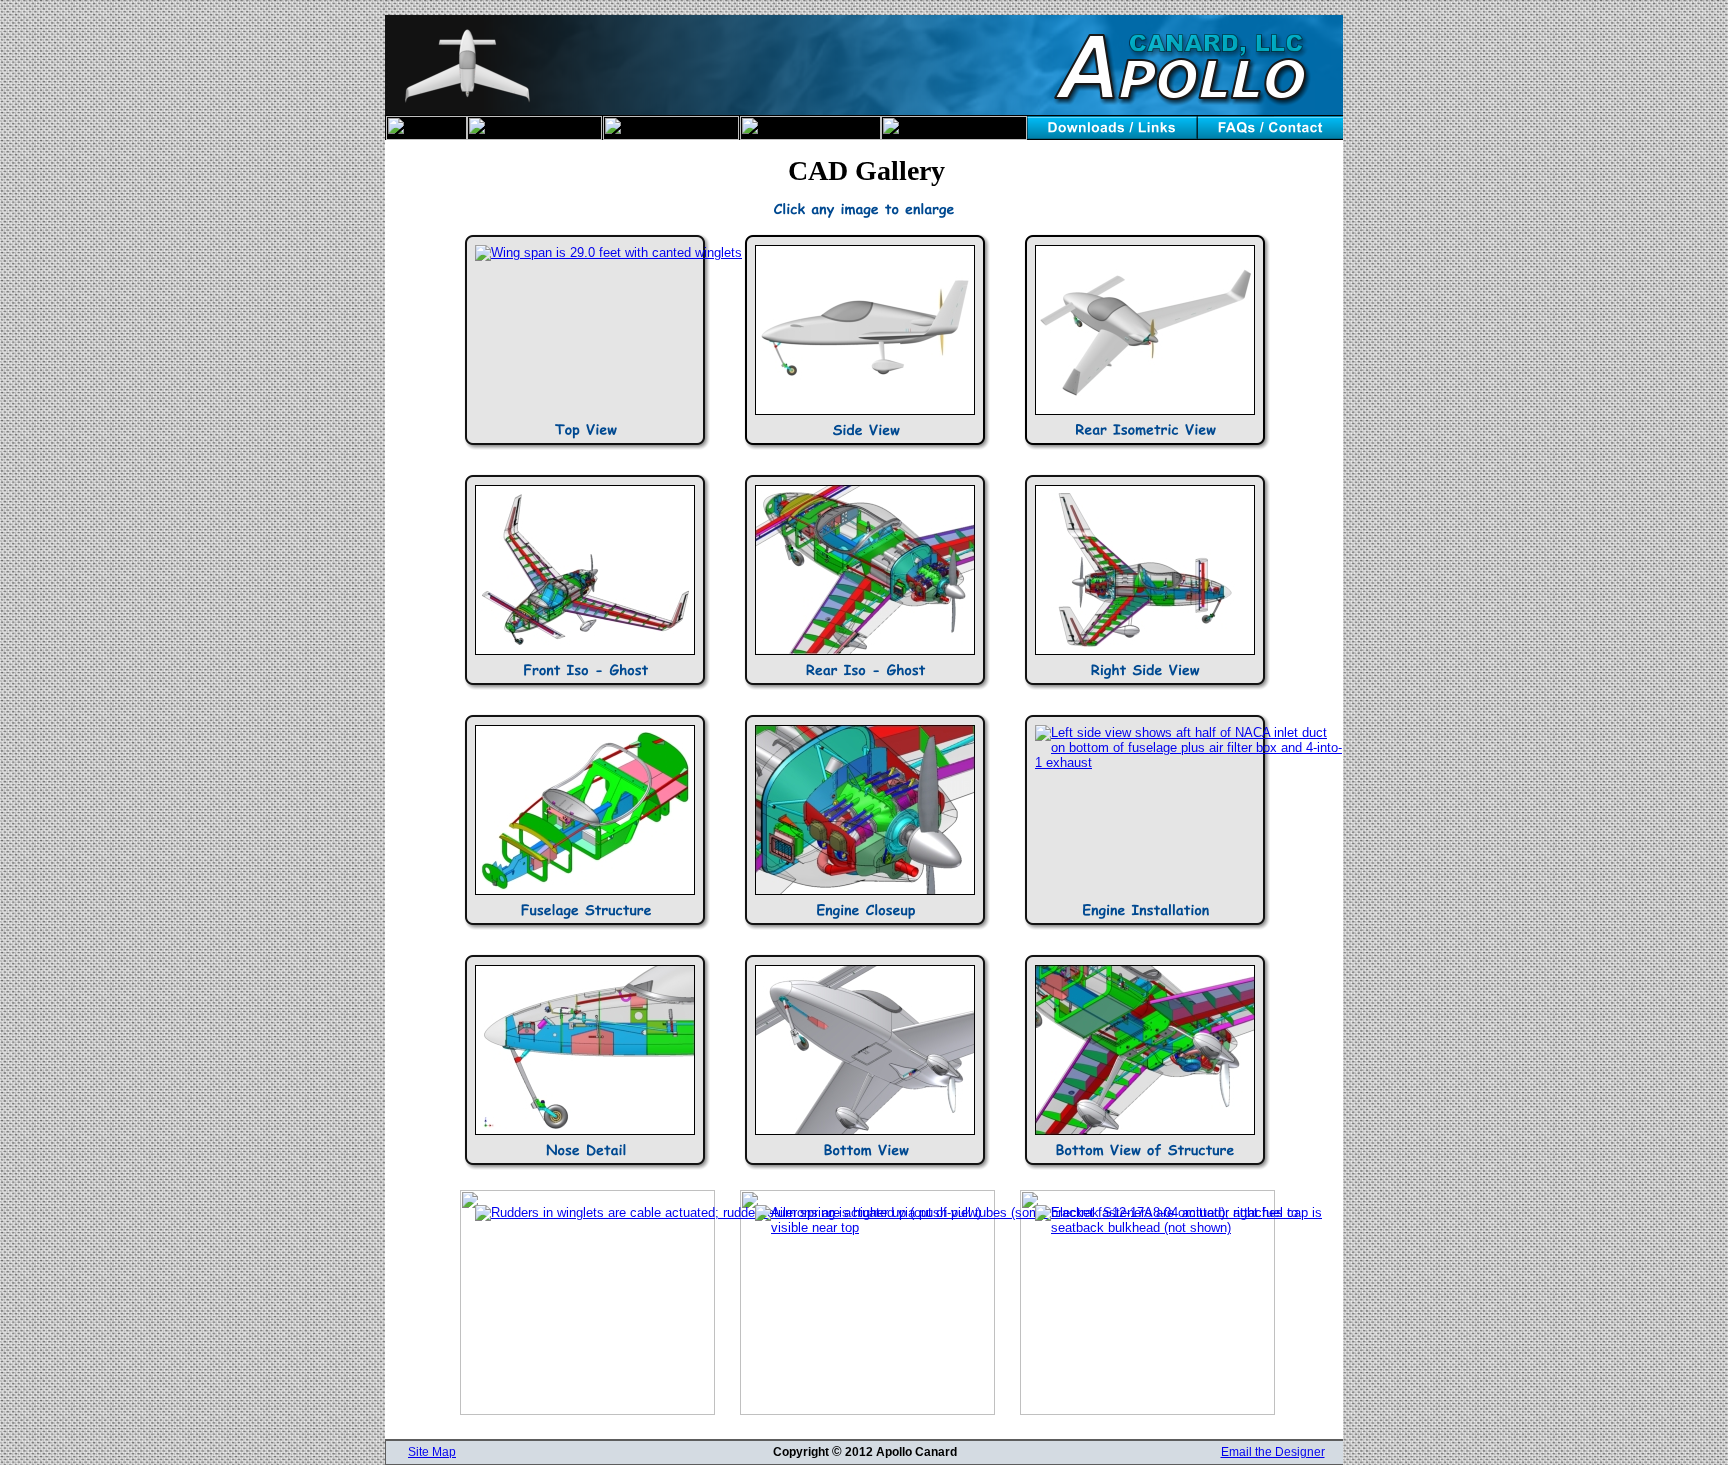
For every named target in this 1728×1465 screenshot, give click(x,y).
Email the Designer (1273, 1452)
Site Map (432, 1452)
